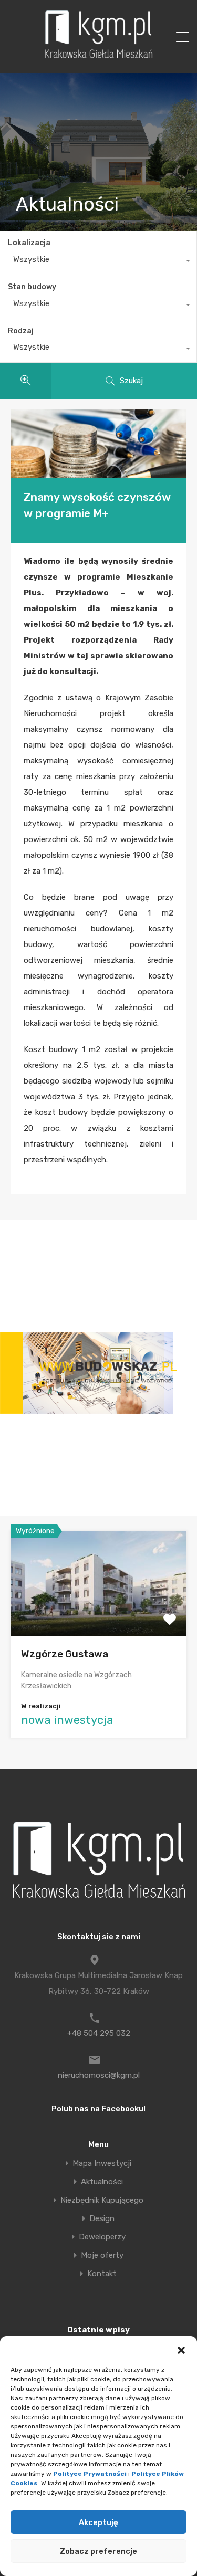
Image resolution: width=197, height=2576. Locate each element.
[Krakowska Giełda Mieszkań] (98, 58)
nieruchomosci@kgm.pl (99, 2075)
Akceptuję (98, 2522)
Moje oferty (102, 2256)
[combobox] (98, 262)
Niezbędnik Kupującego (102, 2200)
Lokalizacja (29, 243)
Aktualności (102, 2182)
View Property (98, 1615)
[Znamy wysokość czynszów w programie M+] (98, 444)
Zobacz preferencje (98, 2551)
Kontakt (102, 2274)
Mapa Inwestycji (102, 2164)
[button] (181, 2349)
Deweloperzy (102, 2237)
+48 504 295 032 (99, 2033)
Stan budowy (32, 287)
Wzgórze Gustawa (65, 1654)
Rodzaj (21, 331)
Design (102, 2219)
